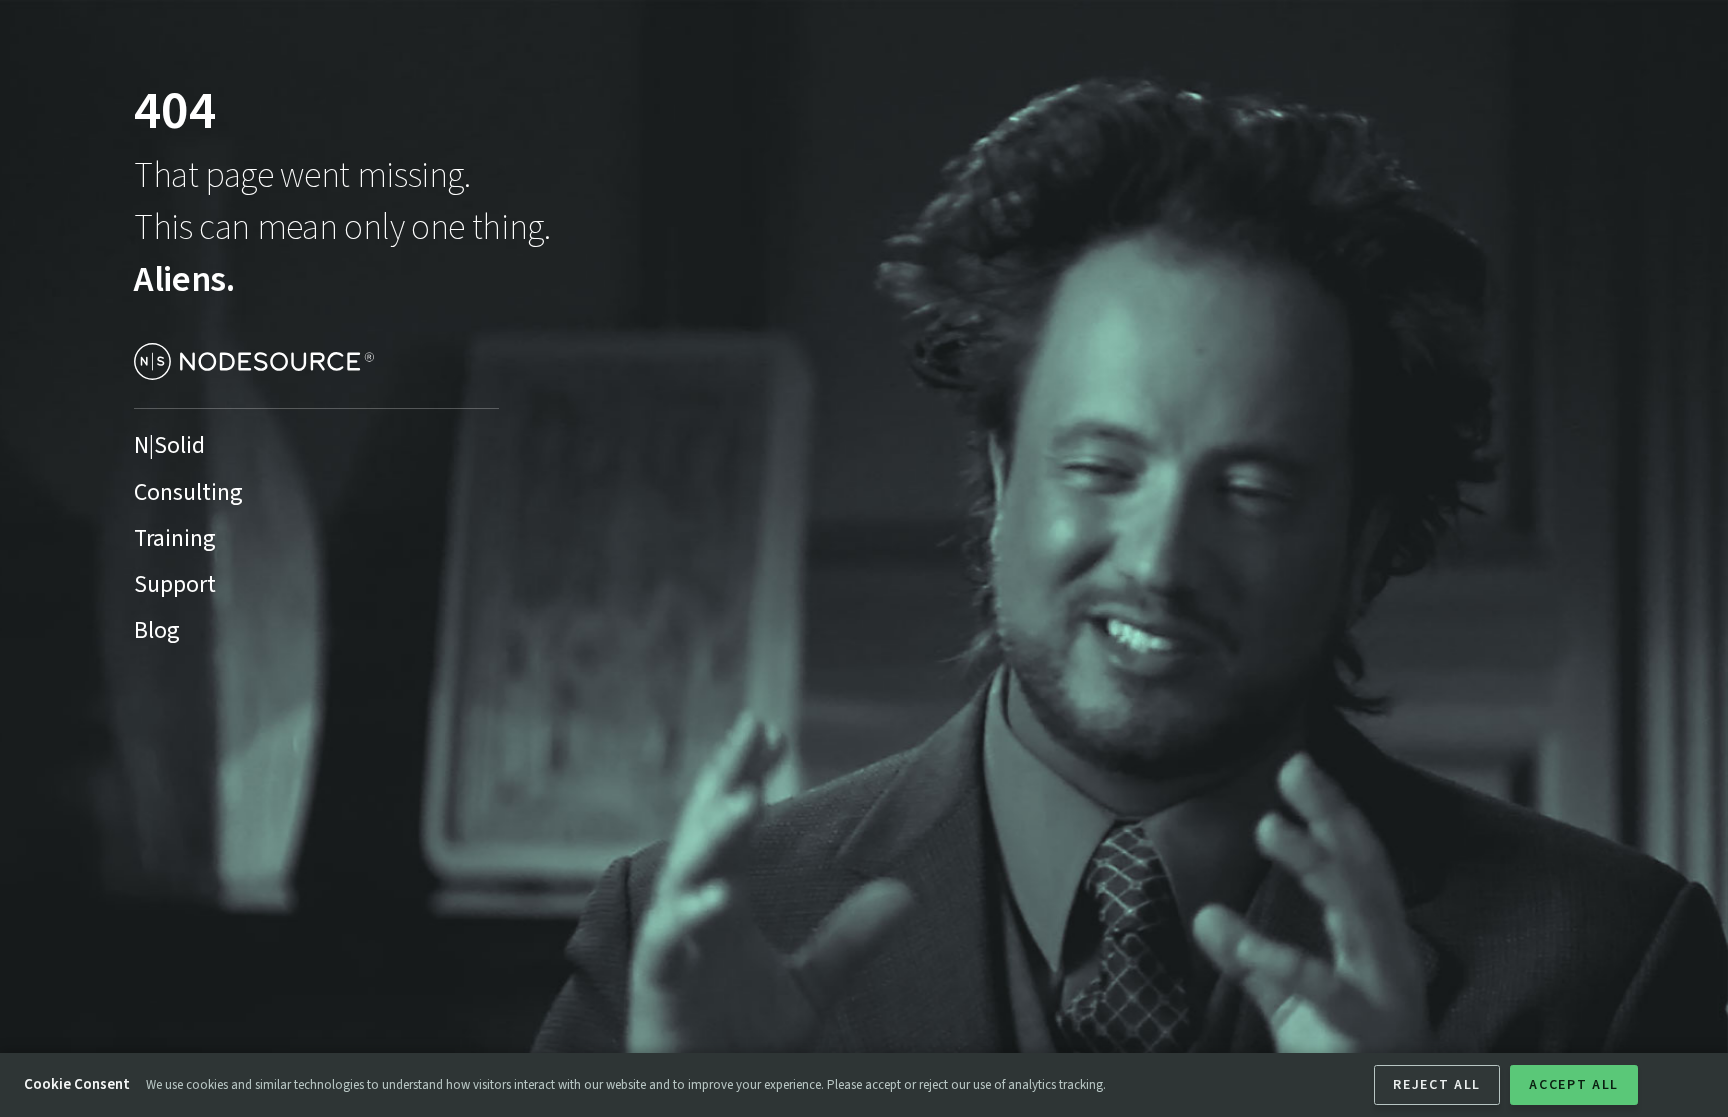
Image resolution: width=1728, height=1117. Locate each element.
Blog (157, 631)
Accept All (1574, 1085)
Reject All (1437, 1085)
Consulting (188, 493)
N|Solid (169, 446)
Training (175, 539)
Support (175, 585)
